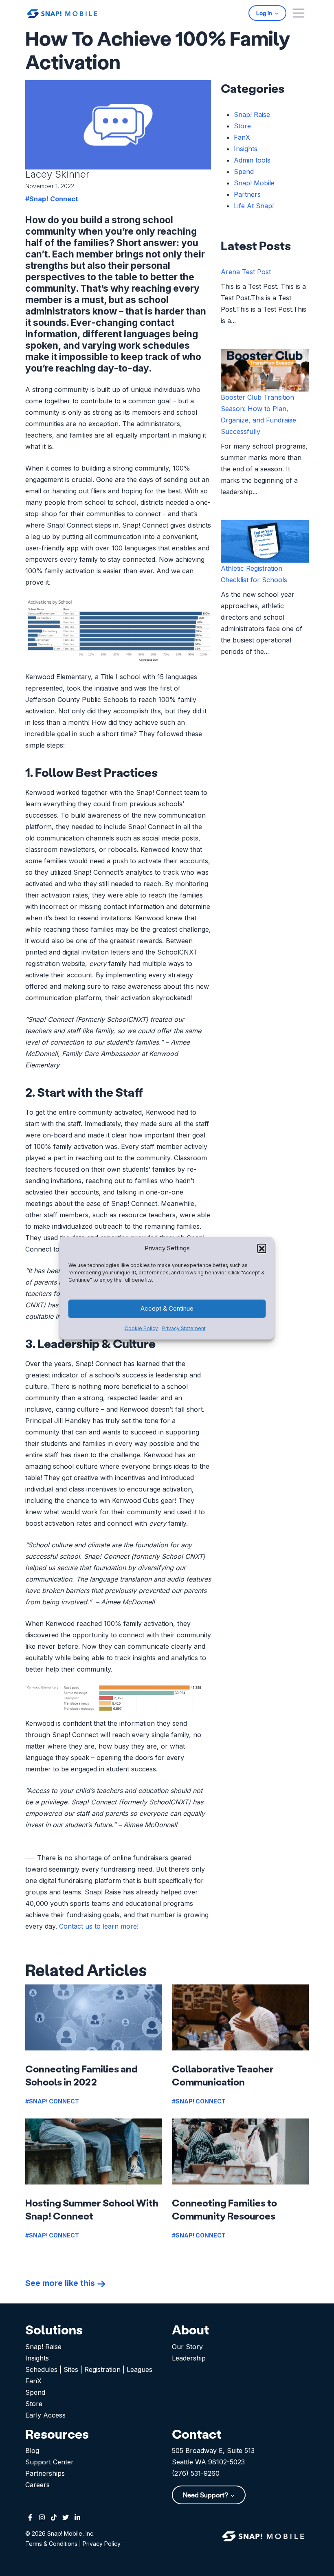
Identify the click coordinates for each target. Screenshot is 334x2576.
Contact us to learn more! (99, 1926)
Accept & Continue (167, 1308)
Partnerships (45, 2473)
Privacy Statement (184, 1328)
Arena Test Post (246, 272)
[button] (262, 1248)
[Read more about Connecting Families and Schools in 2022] (94, 2017)
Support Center (49, 2462)
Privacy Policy (102, 2544)
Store (242, 126)
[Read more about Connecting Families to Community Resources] (240, 2151)
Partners (247, 194)
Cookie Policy (141, 1328)
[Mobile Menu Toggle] (299, 13)
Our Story (187, 2347)
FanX (242, 137)
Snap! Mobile (254, 183)
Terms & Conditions (51, 2544)
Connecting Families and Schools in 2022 (81, 2075)
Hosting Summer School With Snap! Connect (92, 2209)
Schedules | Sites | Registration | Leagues (89, 2369)
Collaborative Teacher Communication (223, 2075)
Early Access (45, 2415)
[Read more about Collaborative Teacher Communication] (240, 2017)
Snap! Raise (252, 114)
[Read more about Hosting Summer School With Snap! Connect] (94, 2151)
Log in (265, 13)
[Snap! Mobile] (62, 13)
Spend (244, 172)
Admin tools (252, 160)
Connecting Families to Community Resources (224, 2209)
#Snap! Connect (52, 199)
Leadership (189, 2358)
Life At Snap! (254, 206)
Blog (32, 2451)
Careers (37, 2485)
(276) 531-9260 (196, 2473)
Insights (246, 149)
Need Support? (206, 2495)
